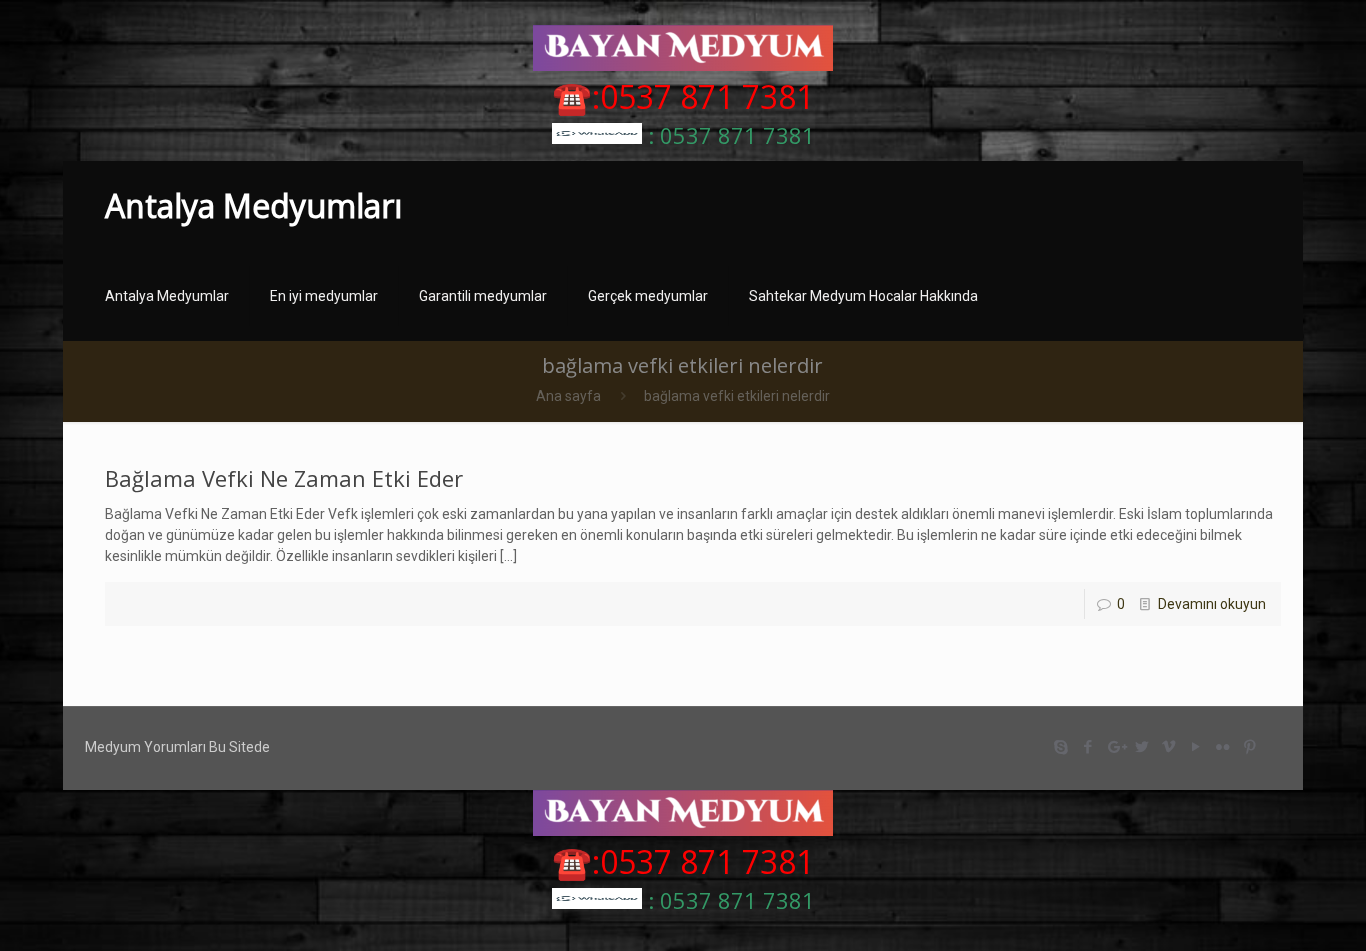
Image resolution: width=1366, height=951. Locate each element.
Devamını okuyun (1212, 604)
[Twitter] (1142, 747)
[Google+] (1115, 747)
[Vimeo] (1169, 747)
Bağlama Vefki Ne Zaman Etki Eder (284, 478)
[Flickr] (1223, 747)
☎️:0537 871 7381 (683, 96)
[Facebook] (1088, 747)
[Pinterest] (1250, 747)
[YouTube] (1196, 747)
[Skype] (1061, 747)
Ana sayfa (568, 396)
